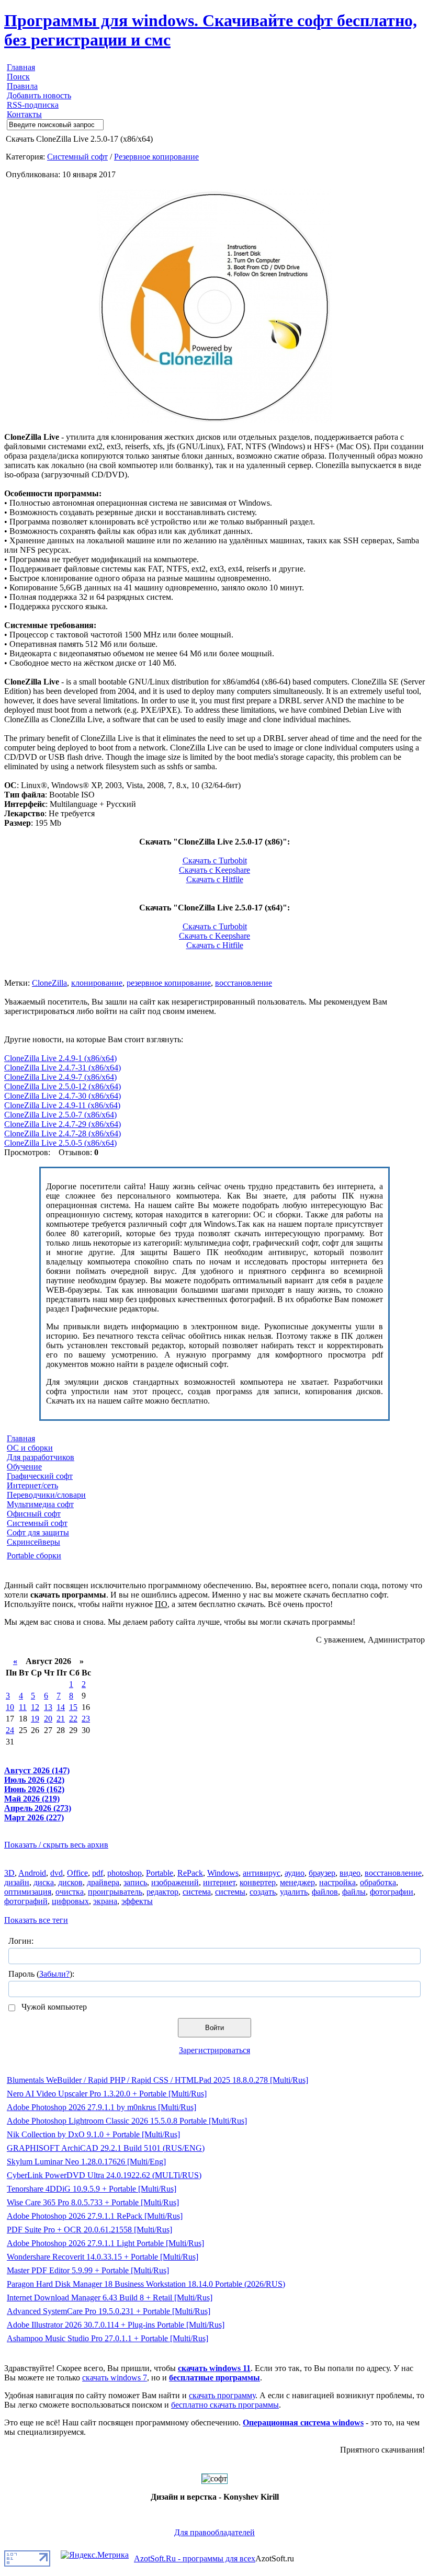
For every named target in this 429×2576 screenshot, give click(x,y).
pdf (98, 1873)
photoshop (125, 1873)
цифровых (70, 1901)
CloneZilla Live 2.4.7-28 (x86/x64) (63, 1133)
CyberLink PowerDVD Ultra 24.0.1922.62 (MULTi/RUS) (104, 2175)
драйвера (103, 1882)
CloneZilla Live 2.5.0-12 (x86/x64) (63, 1086)
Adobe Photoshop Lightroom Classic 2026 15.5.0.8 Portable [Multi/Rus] (127, 2121)
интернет (219, 1882)
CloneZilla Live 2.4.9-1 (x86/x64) (60, 1058)
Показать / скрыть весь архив (56, 1845)
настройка (337, 1882)
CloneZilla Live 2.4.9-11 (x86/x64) (62, 1105)
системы (230, 1892)
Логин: (21, 1941)
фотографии (392, 1892)
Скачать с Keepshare (214, 870)
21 (61, 1719)
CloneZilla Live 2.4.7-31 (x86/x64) (63, 1068)
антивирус (262, 1873)
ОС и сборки (30, 1448)
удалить (294, 1892)
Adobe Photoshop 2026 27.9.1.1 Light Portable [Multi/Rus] (105, 2243)
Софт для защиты (38, 1532)
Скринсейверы (33, 1542)
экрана (105, 1901)
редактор (162, 1892)
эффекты (137, 1901)
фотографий (26, 1901)
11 (23, 1707)
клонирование (97, 983)
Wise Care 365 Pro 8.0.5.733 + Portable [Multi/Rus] (93, 2202)
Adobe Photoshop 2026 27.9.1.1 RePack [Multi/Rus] (95, 2216)
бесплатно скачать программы (225, 2405)
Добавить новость (39, 95)
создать (263, 1892)
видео (350, 1873)
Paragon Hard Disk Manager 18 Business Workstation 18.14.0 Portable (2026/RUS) (146, 2284)
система (197, 1892)
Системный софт (77, 157)
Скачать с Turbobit (215, 860)
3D (9, 1873)
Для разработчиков (41, 1457)
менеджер (297, 1882)
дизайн (17, 1882)
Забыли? (54, 1974)
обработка (378, 1882)
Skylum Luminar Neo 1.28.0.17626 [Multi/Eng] (86, 2162)
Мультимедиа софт (40, 1504)
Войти (214, 2028)
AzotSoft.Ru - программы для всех (195, 2558)
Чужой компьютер (53, 2007)
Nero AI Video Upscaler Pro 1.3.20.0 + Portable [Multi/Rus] (107, 2094)
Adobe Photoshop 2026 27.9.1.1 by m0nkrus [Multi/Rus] (101, 2107)
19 (35, 1719)
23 (86, 1719)
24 (10, 1730)
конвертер (258, 1882)
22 (73, 1719)
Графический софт (40, 1476)
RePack (190, 1873)
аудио (295, 1873)
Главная (21, 67)
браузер (322, 1873)
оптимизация (28, 1892)
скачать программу (222, 2395)
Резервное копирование (156, 157)
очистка (70, 1892)
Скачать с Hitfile (215, 879)
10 (10, 1707)
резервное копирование (169, 983)
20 (48, 1719)
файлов (325, 1892)
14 (61, 1707)
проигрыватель (115, 1892)
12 (35, 1707)
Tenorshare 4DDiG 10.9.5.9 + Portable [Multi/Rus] (92, 2189)
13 (48, 1707)
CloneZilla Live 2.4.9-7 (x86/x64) (60, 1077)
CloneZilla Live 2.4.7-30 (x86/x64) (63, 1096)
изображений (175, 1882)
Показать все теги (36, 1920)
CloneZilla (49, 983)
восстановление (244, 983)
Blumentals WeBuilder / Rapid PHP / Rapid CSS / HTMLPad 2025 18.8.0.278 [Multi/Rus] (157, 2080)
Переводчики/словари (46, 1495)
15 (73, 1707)
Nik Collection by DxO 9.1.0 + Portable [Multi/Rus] (93, 2134)
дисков (70, 1882)
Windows (223, 1873)
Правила (22, 86)
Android (32, 1873)
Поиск (18, 77)
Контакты (24, 114)
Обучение (24, 1467)
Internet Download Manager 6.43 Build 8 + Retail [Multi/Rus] (110, 2298)
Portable (160, 1873)
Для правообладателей (214, 2532)
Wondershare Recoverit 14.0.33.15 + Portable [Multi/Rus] (103, 2257)
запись (135, 1882)
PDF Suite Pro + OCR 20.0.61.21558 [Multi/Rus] (89, 2230)
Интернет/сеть (32, 1485)
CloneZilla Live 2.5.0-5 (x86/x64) (60, 1143)
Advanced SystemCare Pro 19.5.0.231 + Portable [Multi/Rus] (109, 2311)
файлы (354, 1892)
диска (44, 1882)
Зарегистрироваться (214, 2050)
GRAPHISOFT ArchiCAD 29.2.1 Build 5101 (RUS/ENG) (106, 2148)
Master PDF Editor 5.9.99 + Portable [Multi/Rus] (88, 2270)
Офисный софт (34, 1514)
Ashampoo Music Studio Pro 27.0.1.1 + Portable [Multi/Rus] (108, 2338)
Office (77, 1873)
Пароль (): (41, 1974)
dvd (57, 1873)
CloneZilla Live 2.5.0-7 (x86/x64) (60, 1115)
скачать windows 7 (115, 2378)
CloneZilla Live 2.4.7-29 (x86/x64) (63, 1124)
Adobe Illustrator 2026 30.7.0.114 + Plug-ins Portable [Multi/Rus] (116, 2325)
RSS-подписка (33, 105)
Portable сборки (34, 1555)
